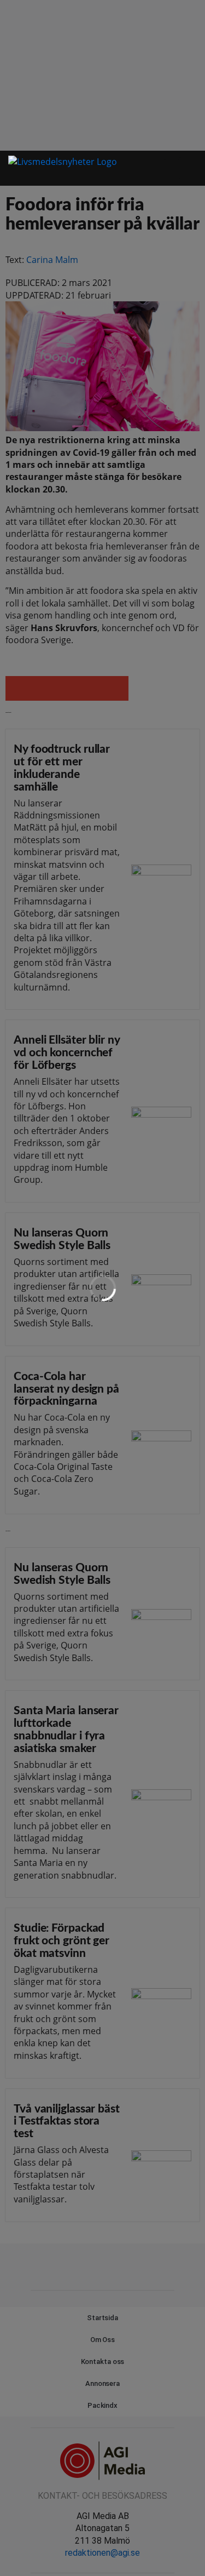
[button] (172, 168)
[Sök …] (191, 168)
